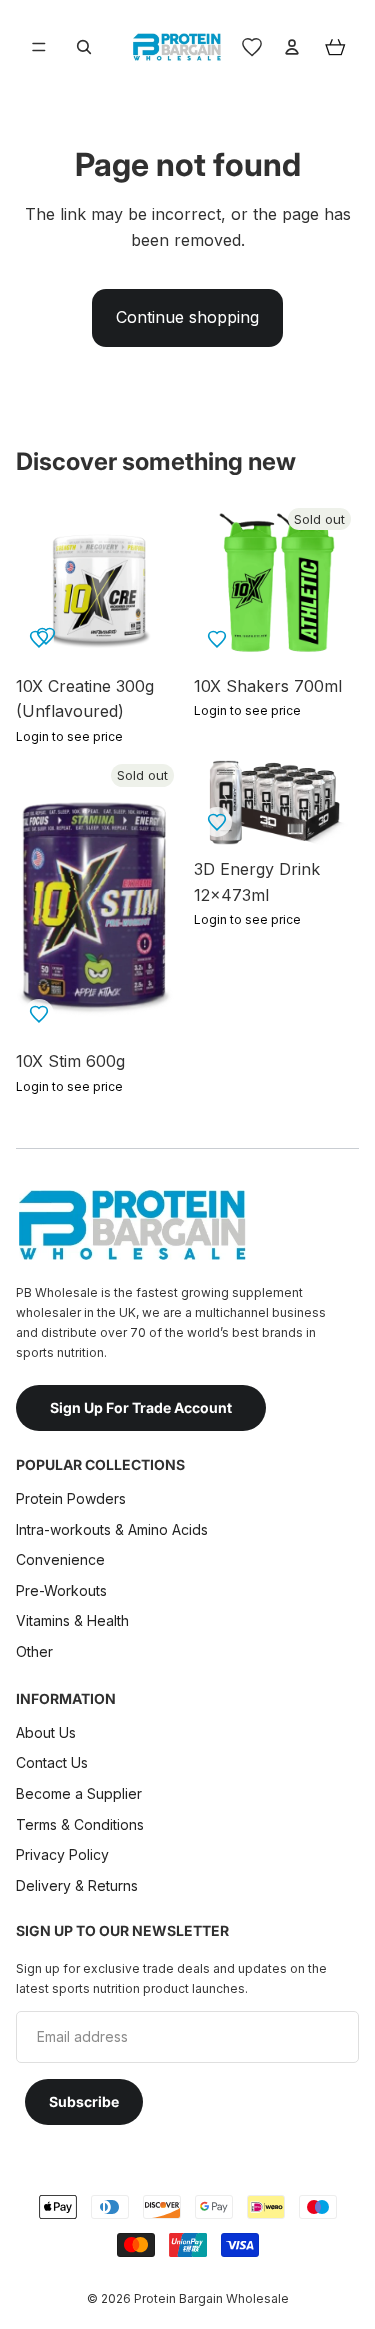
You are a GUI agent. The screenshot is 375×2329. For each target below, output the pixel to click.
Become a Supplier (79, 1793)
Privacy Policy (62, 1855)
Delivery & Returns (77, 1885)
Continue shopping (187, 317)
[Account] (292, 47)
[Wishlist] (252, 47)
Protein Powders (71, 1498)
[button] (217, 639)
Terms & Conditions (80, 1824)
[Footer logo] (131, 1225)
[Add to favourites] (46, 636)
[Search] (84, 47)
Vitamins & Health (72, 1621)
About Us (46, 1732)
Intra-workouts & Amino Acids (114, 1529)
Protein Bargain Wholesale (211, 2298)
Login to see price (69, 736)
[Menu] (39, 47)
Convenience (60, 1560)
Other (34, 1651)
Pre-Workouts (61, 1590)
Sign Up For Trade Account (141, 1407)
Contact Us (52, 1763)
